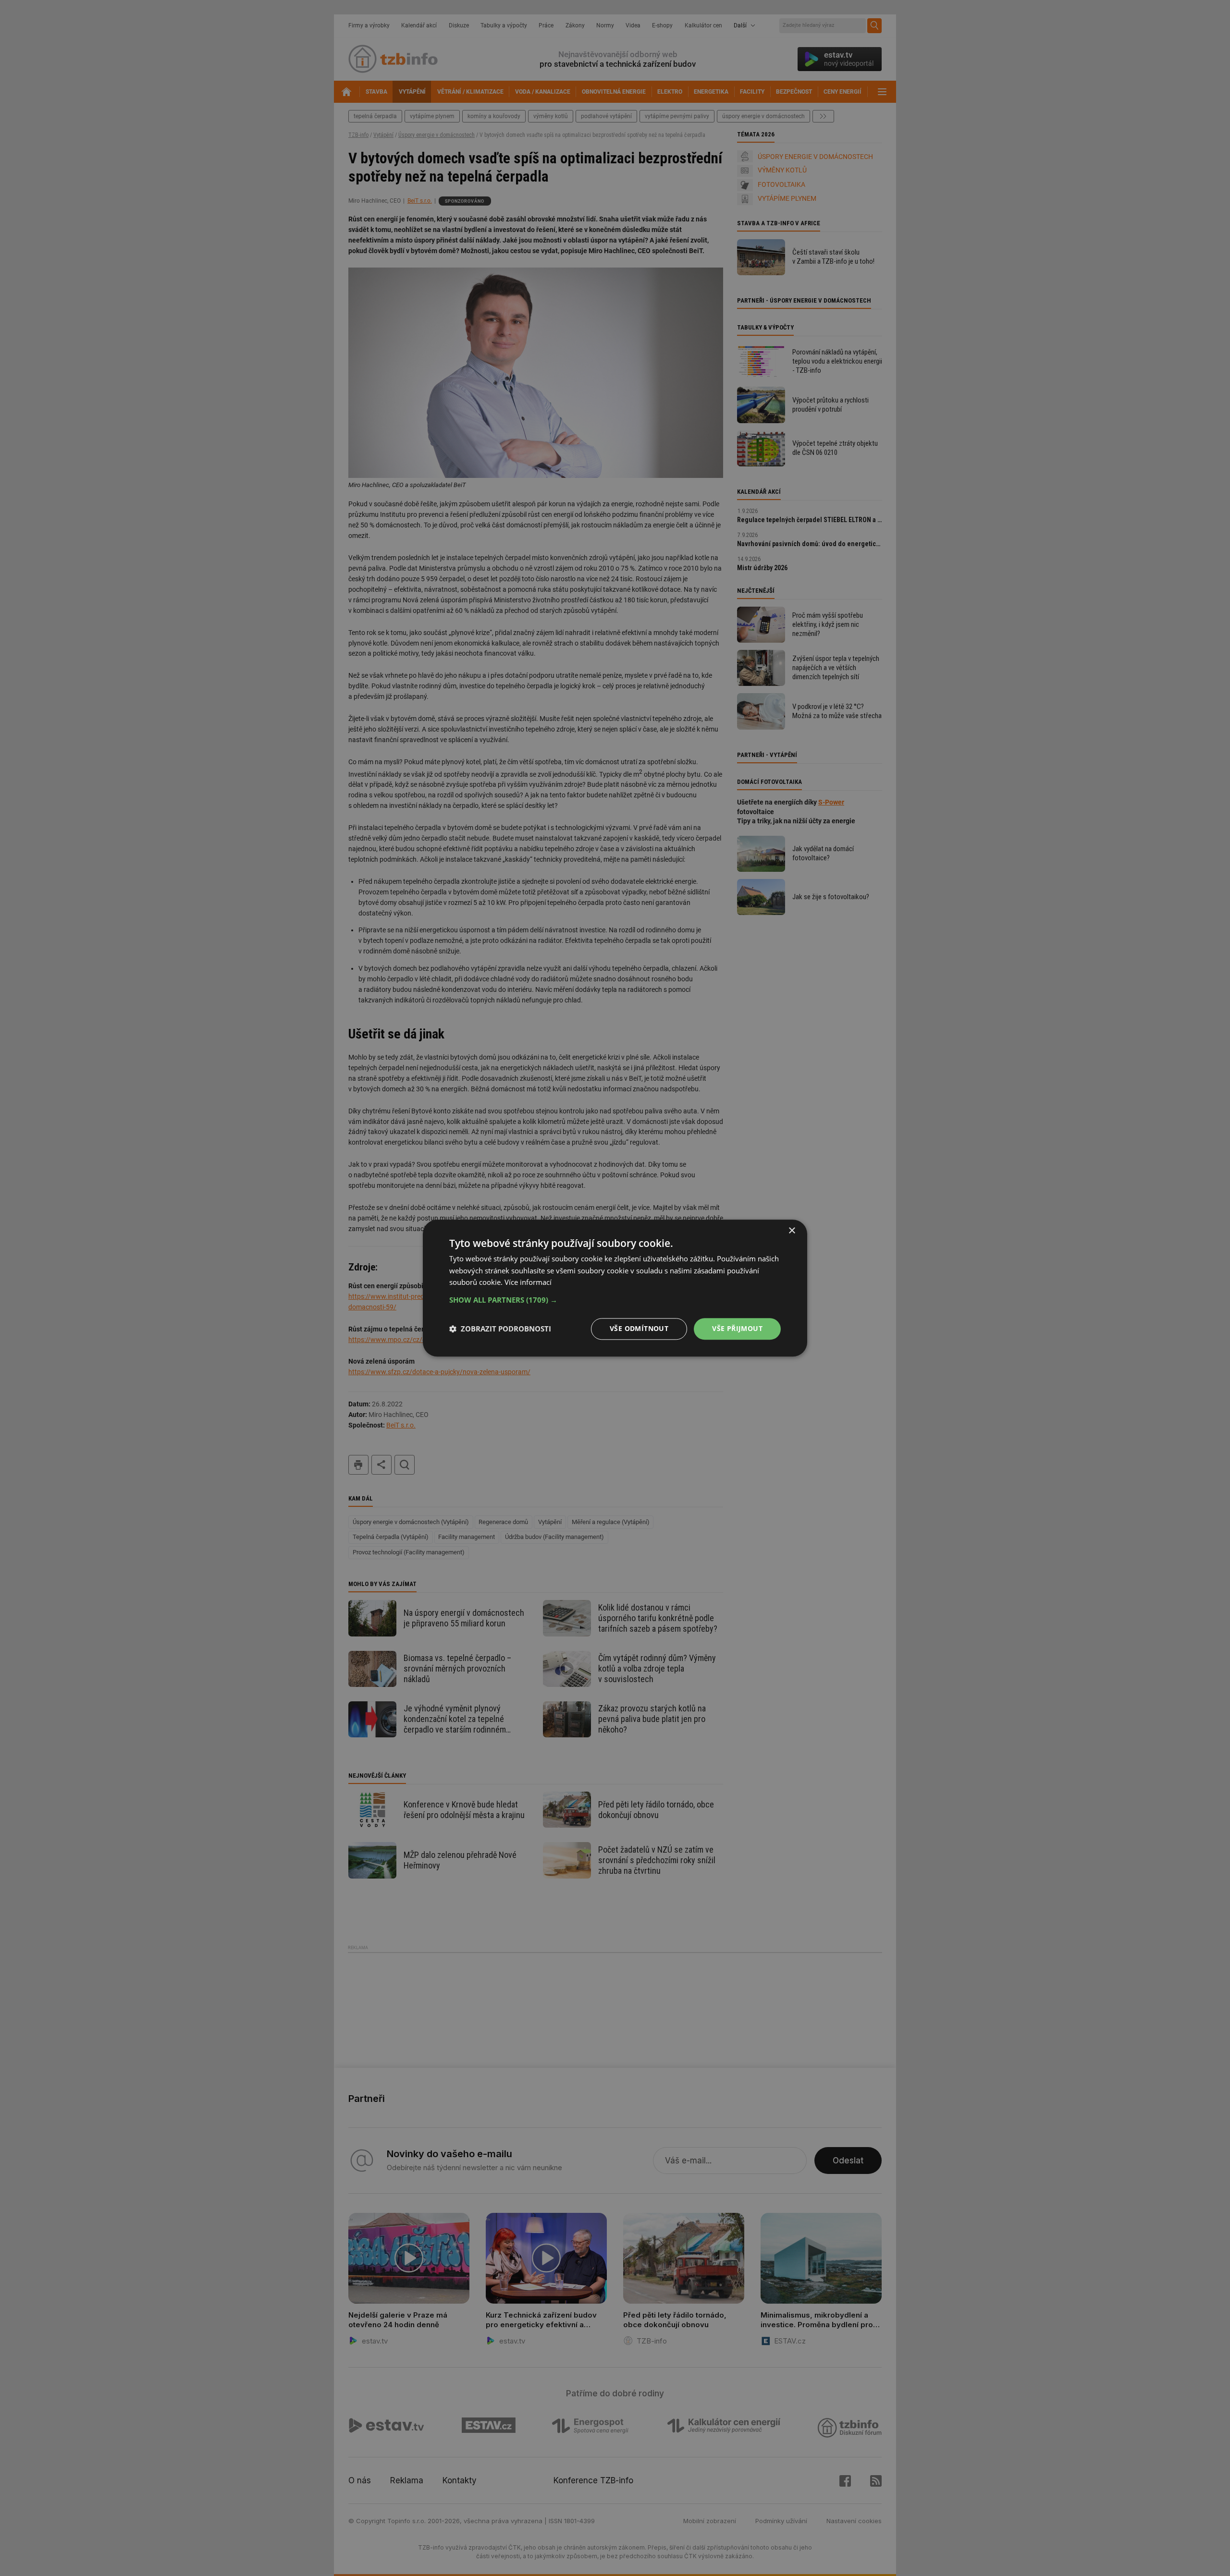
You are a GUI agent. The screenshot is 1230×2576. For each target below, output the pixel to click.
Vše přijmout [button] (737, 1328)
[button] (615, 1300)
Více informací (528, 1282)
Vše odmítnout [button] (639, 1328)
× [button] (792, 1231)
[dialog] (615, 1288)
